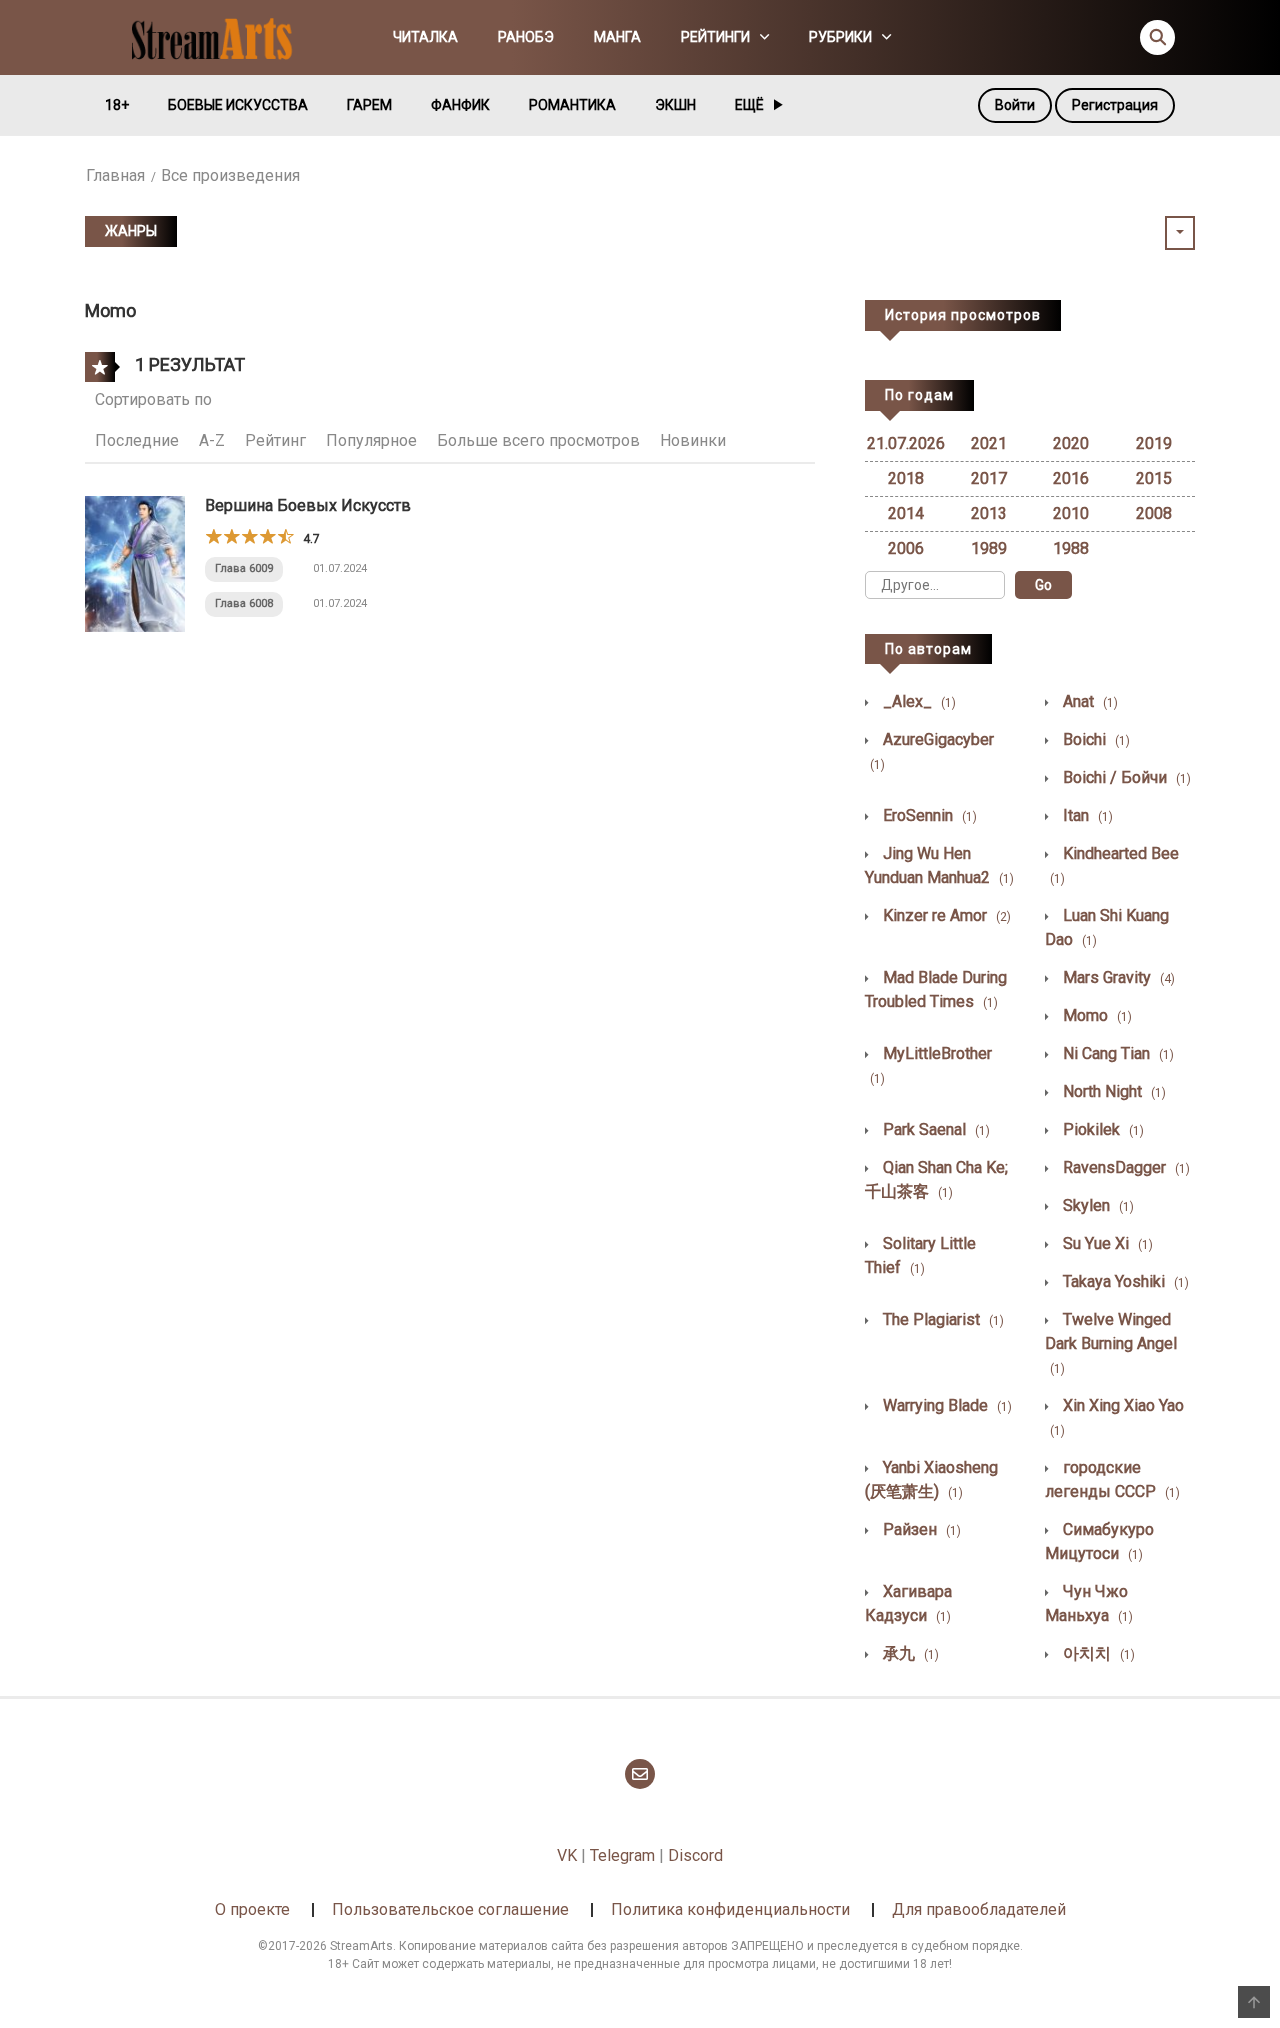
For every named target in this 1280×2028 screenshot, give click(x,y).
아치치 (1097, 1653)
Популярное (371, 440)
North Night (1112, 1091)
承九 (909, 1653)
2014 (906, 513)
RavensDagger (1124, 1167)
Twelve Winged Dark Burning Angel (1111, 1343)
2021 (989, 443)
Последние (137, 440)
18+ (117, 105)
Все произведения (230, 175)
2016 (1071, 478)
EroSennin (928, 815)
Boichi (1094, 739)
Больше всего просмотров (538, 440)
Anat (1088, 701)
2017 (989, 478)
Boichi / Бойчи (1125, 777)
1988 (1071, 548)
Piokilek (1101, 1129)
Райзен (920, 1529)
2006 (906, 548)
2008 (1154, 513)
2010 (1071, 513)
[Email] (640, 1774)
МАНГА (617, 37)
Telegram (622, 1855)
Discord (695, 1855)
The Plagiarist (941, 1319)
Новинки (693, 440)
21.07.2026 (906, 443)
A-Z (212, 440)
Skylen (1096, 1205)
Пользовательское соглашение (450, 1909)
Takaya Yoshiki (1124, 1281)
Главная (115, 175)
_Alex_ (917, 701)
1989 (989, 548)
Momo (1095, 1015)
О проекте (252, 1909)
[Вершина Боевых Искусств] (135, 562)
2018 (906, 478)
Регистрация (1115, 105)
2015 (1154, 478)
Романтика (572, 105)
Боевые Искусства (238, 105)
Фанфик (460, 105)
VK (567, 1855)
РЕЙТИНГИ (715, 37)
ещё (749, 105)
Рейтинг (275, 440)
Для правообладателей (979, 1909)
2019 (1154, 443)
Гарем (369, 105)
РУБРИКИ (840, 37)
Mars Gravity (1117, 977)
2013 (989, 513)
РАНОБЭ (526, 37)
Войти (1015, 105)
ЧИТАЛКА (425, 37)
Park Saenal (934, 1129)
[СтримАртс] (221, 36)
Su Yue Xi (1106, 1243)
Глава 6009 (244, 568)
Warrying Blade (945, 1405)
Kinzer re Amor (945, 915)
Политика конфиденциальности (730, 1909)
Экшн (675, 105)
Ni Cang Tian (1116, 1053)
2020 (1071, 443)
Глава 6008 (244, 603)
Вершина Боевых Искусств (308, 505)
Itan (1086, 815)
